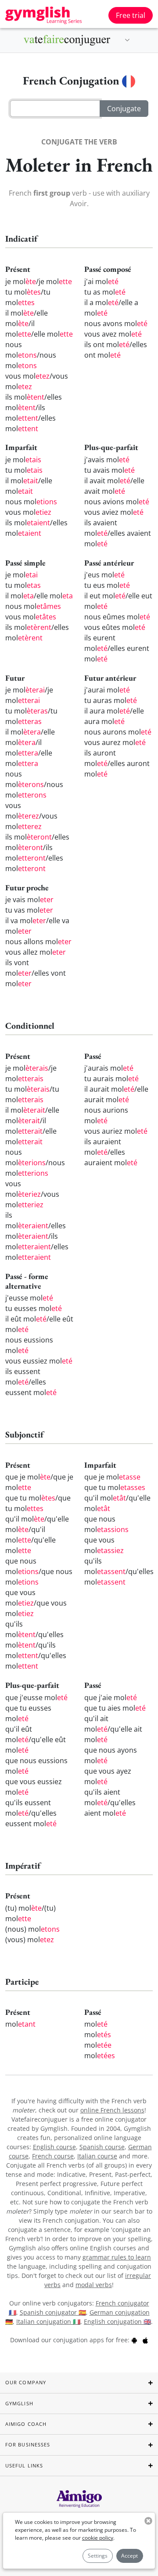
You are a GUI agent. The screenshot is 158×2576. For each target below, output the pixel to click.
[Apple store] (145, 2340)
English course (54, 2147)
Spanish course (102, 2147)
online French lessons (112, 2110)
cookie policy (98, 2538)
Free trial (131, 15)
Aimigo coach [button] (26, 2424)
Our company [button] (26, 2382)
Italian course (97, 2156)
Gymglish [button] (19, 2403)
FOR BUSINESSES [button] (28, 2444)
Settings (98, 2556)
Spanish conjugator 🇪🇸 (53, 2312)
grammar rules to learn (117, 2257)
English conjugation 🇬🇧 (117, 2321)
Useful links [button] (24, 2465)
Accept (129, 2556)
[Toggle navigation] (127, 40)
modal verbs (94, 2285)
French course (53, 2156)
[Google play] (134, 2340)
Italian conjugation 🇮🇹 (48, 2321)
